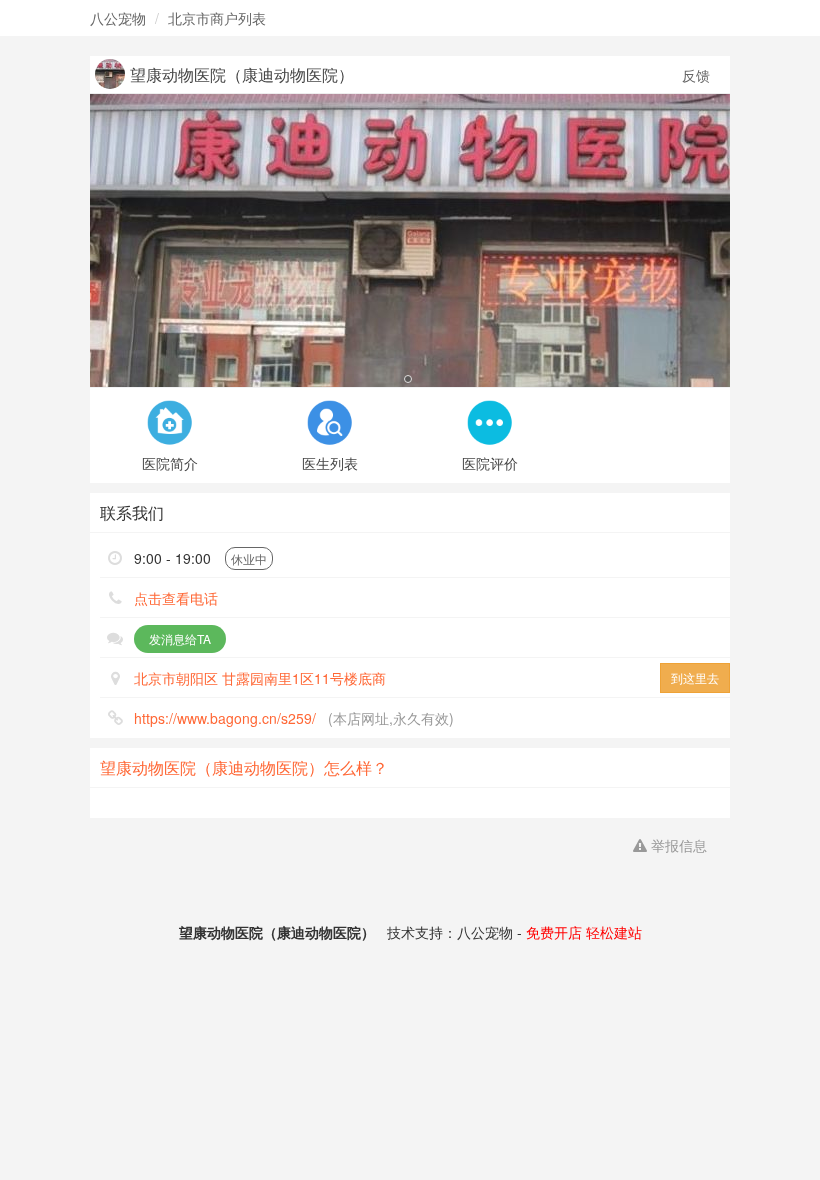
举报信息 (677, 845)
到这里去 (695, 677)
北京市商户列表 (217, 18)
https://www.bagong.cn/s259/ (225, 718)
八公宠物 (118, 18)
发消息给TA (180, 638)
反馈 (696, 75)
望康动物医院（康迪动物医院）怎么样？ (244, 767)
